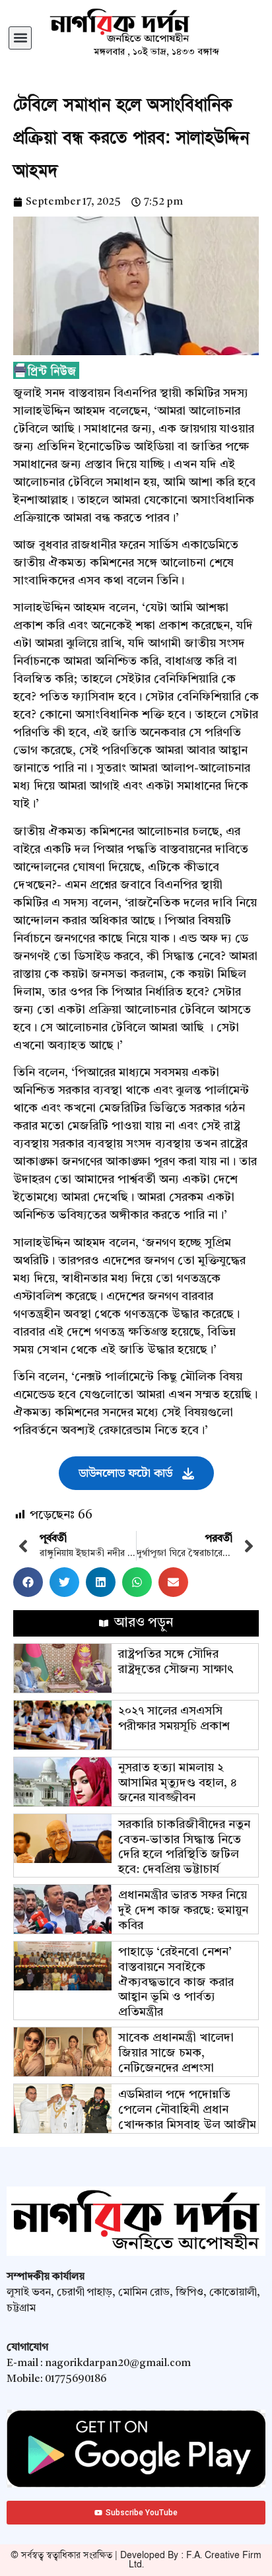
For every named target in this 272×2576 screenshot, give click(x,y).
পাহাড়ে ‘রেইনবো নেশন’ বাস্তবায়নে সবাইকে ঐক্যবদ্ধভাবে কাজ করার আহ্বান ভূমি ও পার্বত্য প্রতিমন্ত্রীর (176, 1982)
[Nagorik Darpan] (156, 26)
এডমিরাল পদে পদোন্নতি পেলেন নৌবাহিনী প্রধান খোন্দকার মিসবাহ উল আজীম (187, 2110)
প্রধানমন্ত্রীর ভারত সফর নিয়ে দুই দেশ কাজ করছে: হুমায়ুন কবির (183, 1910)
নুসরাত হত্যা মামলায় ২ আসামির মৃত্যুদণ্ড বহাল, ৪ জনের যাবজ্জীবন (177, 1783)
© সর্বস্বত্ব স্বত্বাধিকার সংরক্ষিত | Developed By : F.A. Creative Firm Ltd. (136, 2560)
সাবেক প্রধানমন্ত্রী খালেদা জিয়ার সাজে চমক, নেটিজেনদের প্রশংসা (176, 2053)
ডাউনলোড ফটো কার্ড (125, 1473)
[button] (20, 38)
